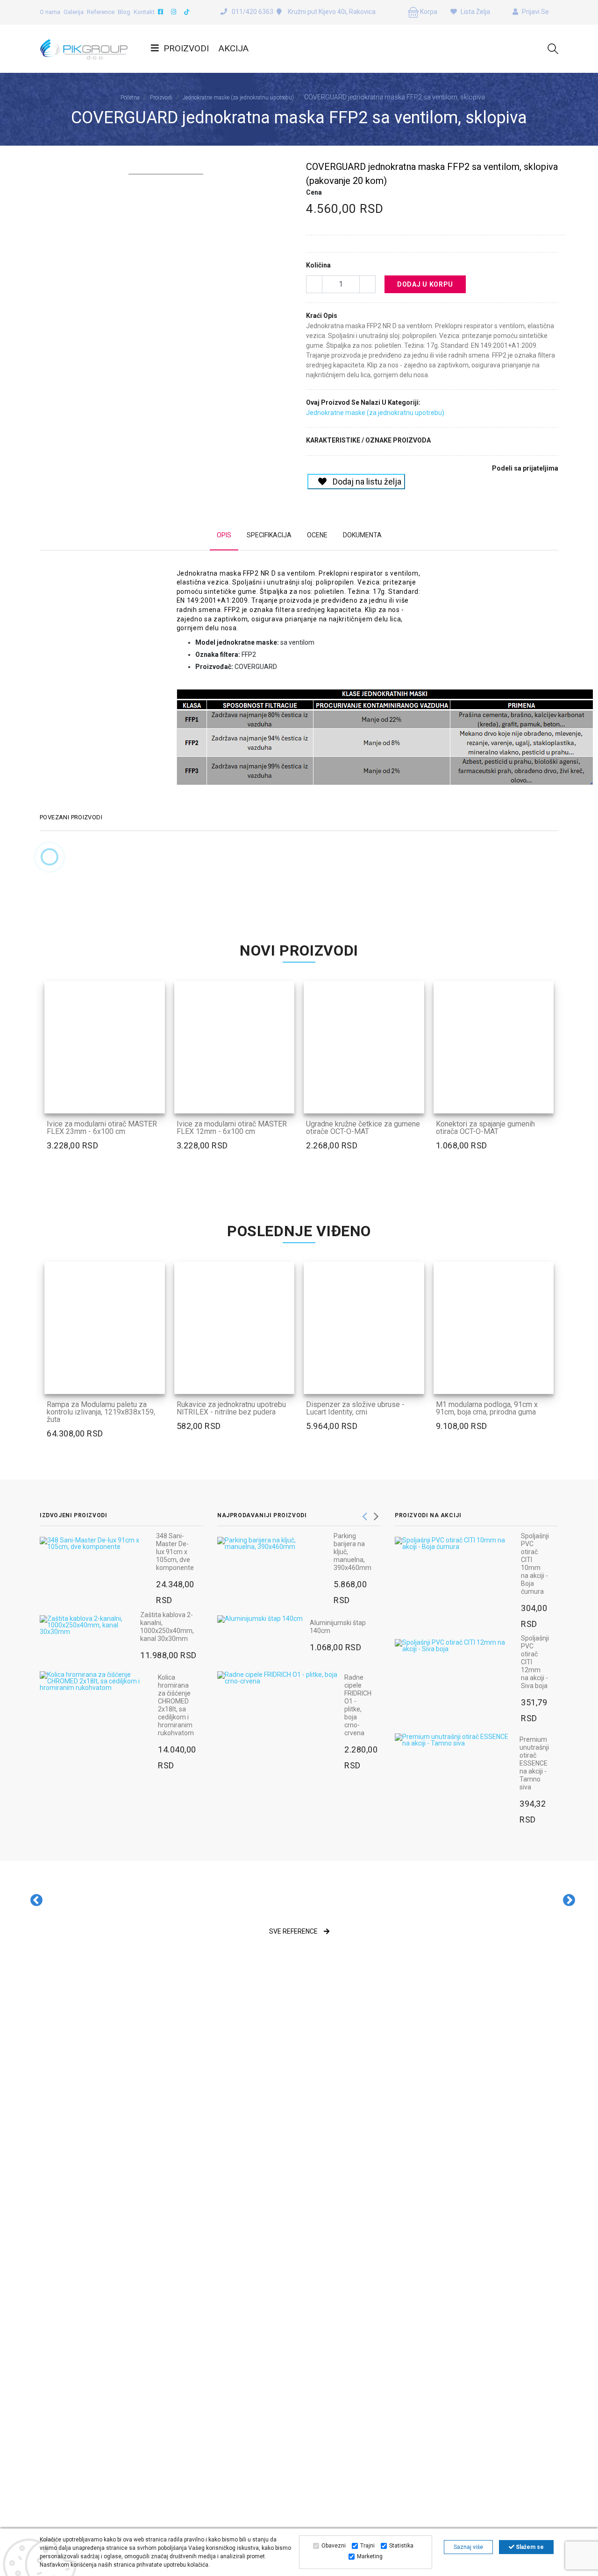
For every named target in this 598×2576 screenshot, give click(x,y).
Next (376, 1513)
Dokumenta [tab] (362, 535)
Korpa (428, 12)
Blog (124, 12)
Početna (130, 98)
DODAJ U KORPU (425, 284)
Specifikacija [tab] (269, 535)
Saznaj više (468, 2547)
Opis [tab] (224, 535)
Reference (101, 12)
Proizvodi (186, 48)
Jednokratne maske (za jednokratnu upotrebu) (238, 98)
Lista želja (475, 12)
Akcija (234, 48)
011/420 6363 (253, 12)
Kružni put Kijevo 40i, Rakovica (331, 12)
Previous (364, 1513)
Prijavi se (535, 12)
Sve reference (294, 1931)
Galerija (74, 12)
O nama (50, 12)
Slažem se (529, 2547)
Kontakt (144, 12)
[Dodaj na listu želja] (153, 1100)
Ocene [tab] (317, 535)
